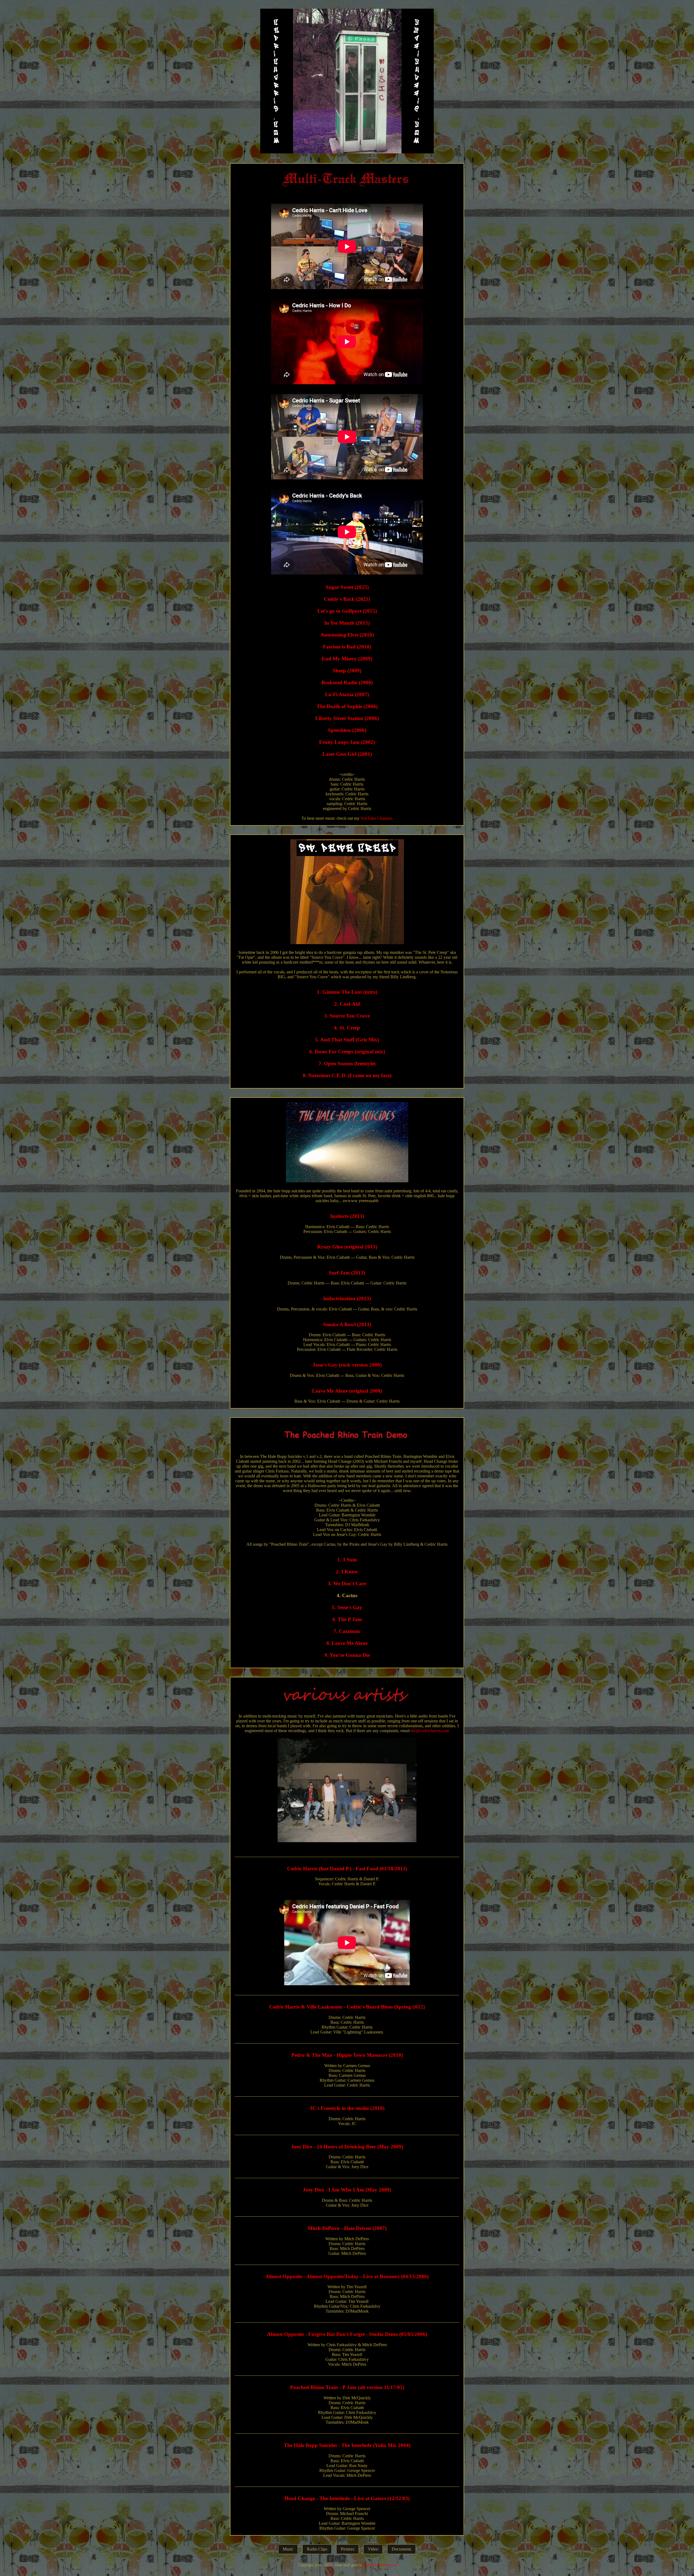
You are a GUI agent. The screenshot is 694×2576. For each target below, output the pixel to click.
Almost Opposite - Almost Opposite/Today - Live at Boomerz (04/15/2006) (347, 2276)
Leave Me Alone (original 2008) (347, 1391)
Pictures (348, 2549)
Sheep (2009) (347, 671)
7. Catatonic (347, 1631)
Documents (401, 2549)
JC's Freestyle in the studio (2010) (347, 2108)
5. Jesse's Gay (347, 1607)
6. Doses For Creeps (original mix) (347, 1052)
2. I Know (347, 1572)
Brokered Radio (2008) (347, 682)
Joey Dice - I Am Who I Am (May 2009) (347, 2190)
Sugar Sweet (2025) (347, 587)
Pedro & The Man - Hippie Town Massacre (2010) (347, 2055)
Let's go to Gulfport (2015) (347, 611)
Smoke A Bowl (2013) (347, 1324)
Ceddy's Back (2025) (347, 599)
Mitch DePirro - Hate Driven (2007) (347, 2228)
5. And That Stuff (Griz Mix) (347, 1040)
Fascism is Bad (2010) (347, 647)
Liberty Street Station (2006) (347, 718)
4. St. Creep (347, 1028)
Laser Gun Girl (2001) (347, 754)
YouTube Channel (376, 818)
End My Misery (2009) (347, 659)
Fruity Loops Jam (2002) (347, 742)
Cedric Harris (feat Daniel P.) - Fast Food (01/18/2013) (347, 1869)
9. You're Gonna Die (347, 1655)
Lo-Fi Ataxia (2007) (347, 694)
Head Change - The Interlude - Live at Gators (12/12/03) (347, 2498)
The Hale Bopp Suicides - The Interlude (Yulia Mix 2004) (347, 2445)
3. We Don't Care (347, 1584)
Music (288, 2549)
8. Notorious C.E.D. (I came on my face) (347, 1075)
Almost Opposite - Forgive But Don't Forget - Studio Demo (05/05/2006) (347, 2334)
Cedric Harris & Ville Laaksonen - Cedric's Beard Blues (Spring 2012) (347, 2007)
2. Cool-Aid (347, 1004)
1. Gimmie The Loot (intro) (347, 992)
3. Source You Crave (347, 1016)
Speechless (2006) (347, 730)
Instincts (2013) (347, 1216)
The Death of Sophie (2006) (347, 706)
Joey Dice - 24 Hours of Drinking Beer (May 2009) (347, 2147)
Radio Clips (317, 2549)
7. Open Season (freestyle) (347, 1063)
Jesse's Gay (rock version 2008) (347, 1365)
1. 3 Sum (347, 1560)
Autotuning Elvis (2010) (347, 635)
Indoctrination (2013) (347, 1298)
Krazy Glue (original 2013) (347, 1247)
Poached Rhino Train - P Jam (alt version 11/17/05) (347, 2387)
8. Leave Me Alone (347, 1643)
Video (373, 2549)
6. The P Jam (347, 1619)
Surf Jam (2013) (347, 1273)
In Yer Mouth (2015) (347, 623)
